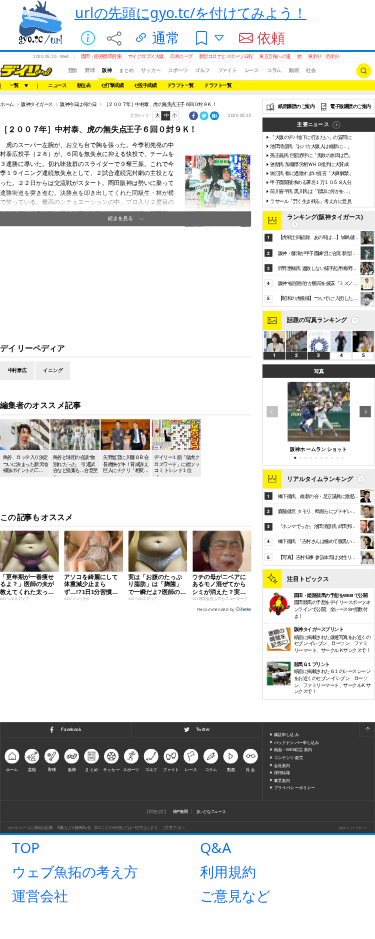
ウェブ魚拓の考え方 (75, 871)
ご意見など (235, 895)
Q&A (215, 847)
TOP (26, 847)
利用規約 (228, 871)
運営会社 (40, 895)
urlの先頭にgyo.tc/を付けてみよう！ (191, 12)
